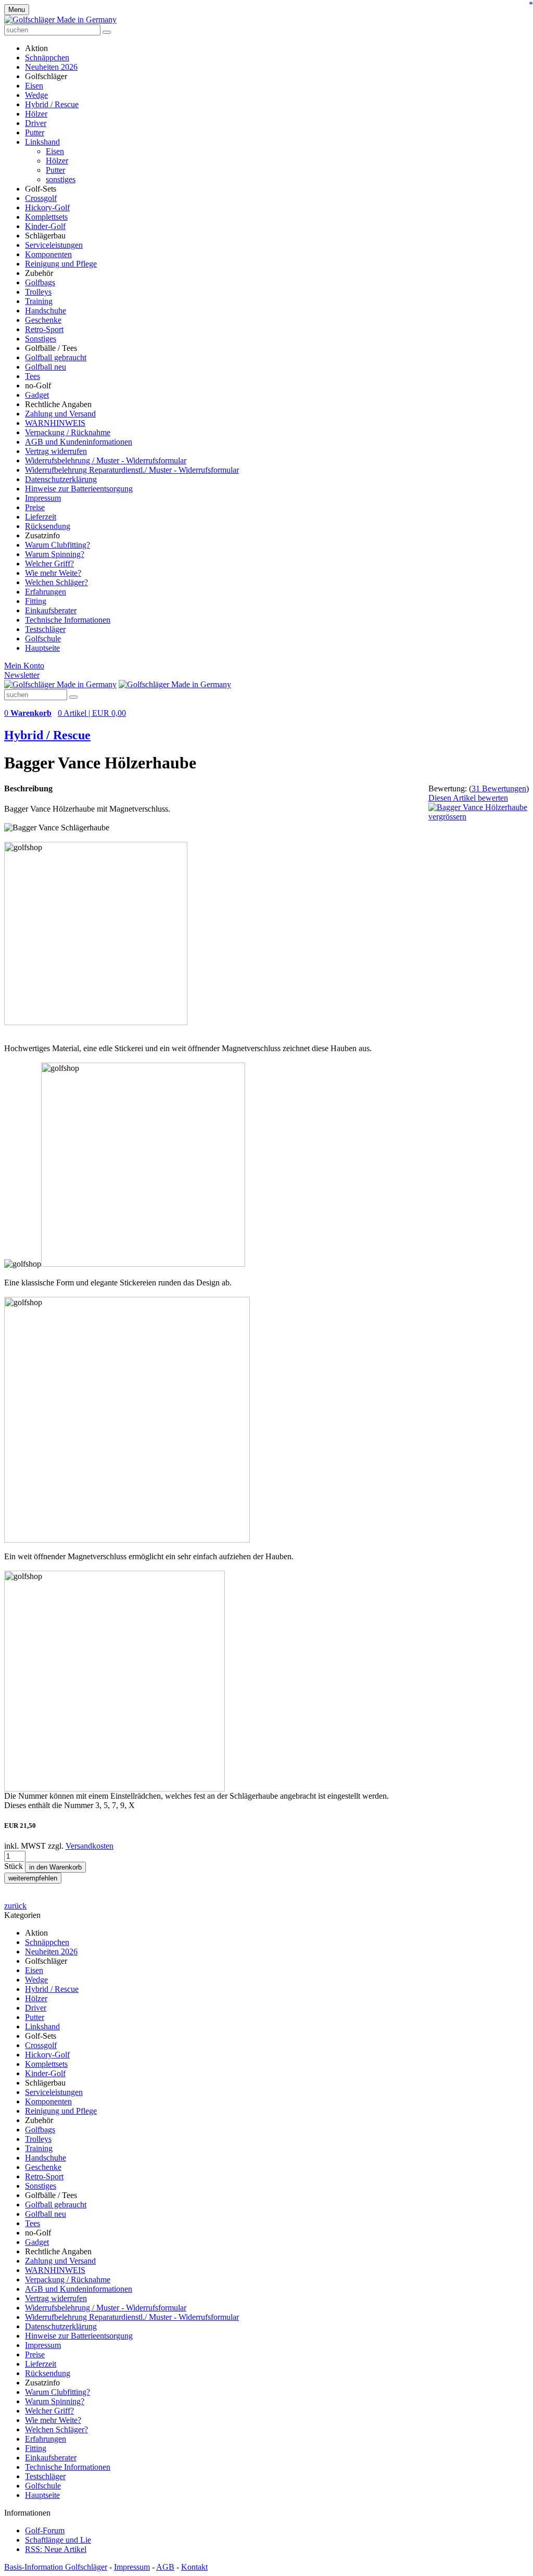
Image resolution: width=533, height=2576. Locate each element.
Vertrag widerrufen (56, 451)
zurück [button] (15, 1906)
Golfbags (40, 282)
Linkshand (42, 142)
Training (39, 301)
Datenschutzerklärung (61, 479)
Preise (35, 507)
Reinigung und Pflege (61, 264)
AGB (165, 2567)
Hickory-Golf (47, 207)
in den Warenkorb (55, 1867)
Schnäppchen (47, 58)
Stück (15, 1866)
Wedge (36, 95)
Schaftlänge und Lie (58, 2540)
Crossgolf (41, 198)
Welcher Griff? (49, 564)
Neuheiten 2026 (51, 67)
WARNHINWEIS (55, 423)
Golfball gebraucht (56, 357)
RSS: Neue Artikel (56, 2549)
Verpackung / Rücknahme (68, 432)
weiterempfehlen (33, 1878)
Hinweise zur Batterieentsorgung (79, 489)
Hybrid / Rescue (52, 104)
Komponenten (48, 254)
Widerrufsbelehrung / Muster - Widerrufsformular (106, 460)
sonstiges (61, 179)
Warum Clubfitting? (58, 545)
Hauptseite (42, 648)
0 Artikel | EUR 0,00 (92, 713)
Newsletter (22, 675)
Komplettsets (46, 217)
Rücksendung (48, 526)
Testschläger (45, 629)
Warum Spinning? (55, 554)
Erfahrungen (46, 592)
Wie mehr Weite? (53, 573)
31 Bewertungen (499, 788)
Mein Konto (24, 666)
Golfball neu (46, 367)
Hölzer (36, 114)
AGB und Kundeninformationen (79, 442)
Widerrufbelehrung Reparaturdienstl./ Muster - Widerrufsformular (132, 470)
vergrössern (447, 817)
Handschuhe (46, 311)
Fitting (36, 601)
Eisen (34, 86)
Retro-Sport (44, 329)
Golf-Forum (45, 2530)
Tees (33, 376)
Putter (35, 132)
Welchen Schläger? (56, 582)
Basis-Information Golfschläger (56, 2567)
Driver (36, 123)
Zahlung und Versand (60, 414)
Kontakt (194, 2567)
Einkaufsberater (51, 610)
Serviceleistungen (54, 245)
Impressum (43, 498)
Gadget (37, 395)
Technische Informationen (68, 620)
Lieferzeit (41, 517)
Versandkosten (90, 1846)
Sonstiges (41, 339)
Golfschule (43, 639)
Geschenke (43, 320)
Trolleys (38, 292)
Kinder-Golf (45, 226)
